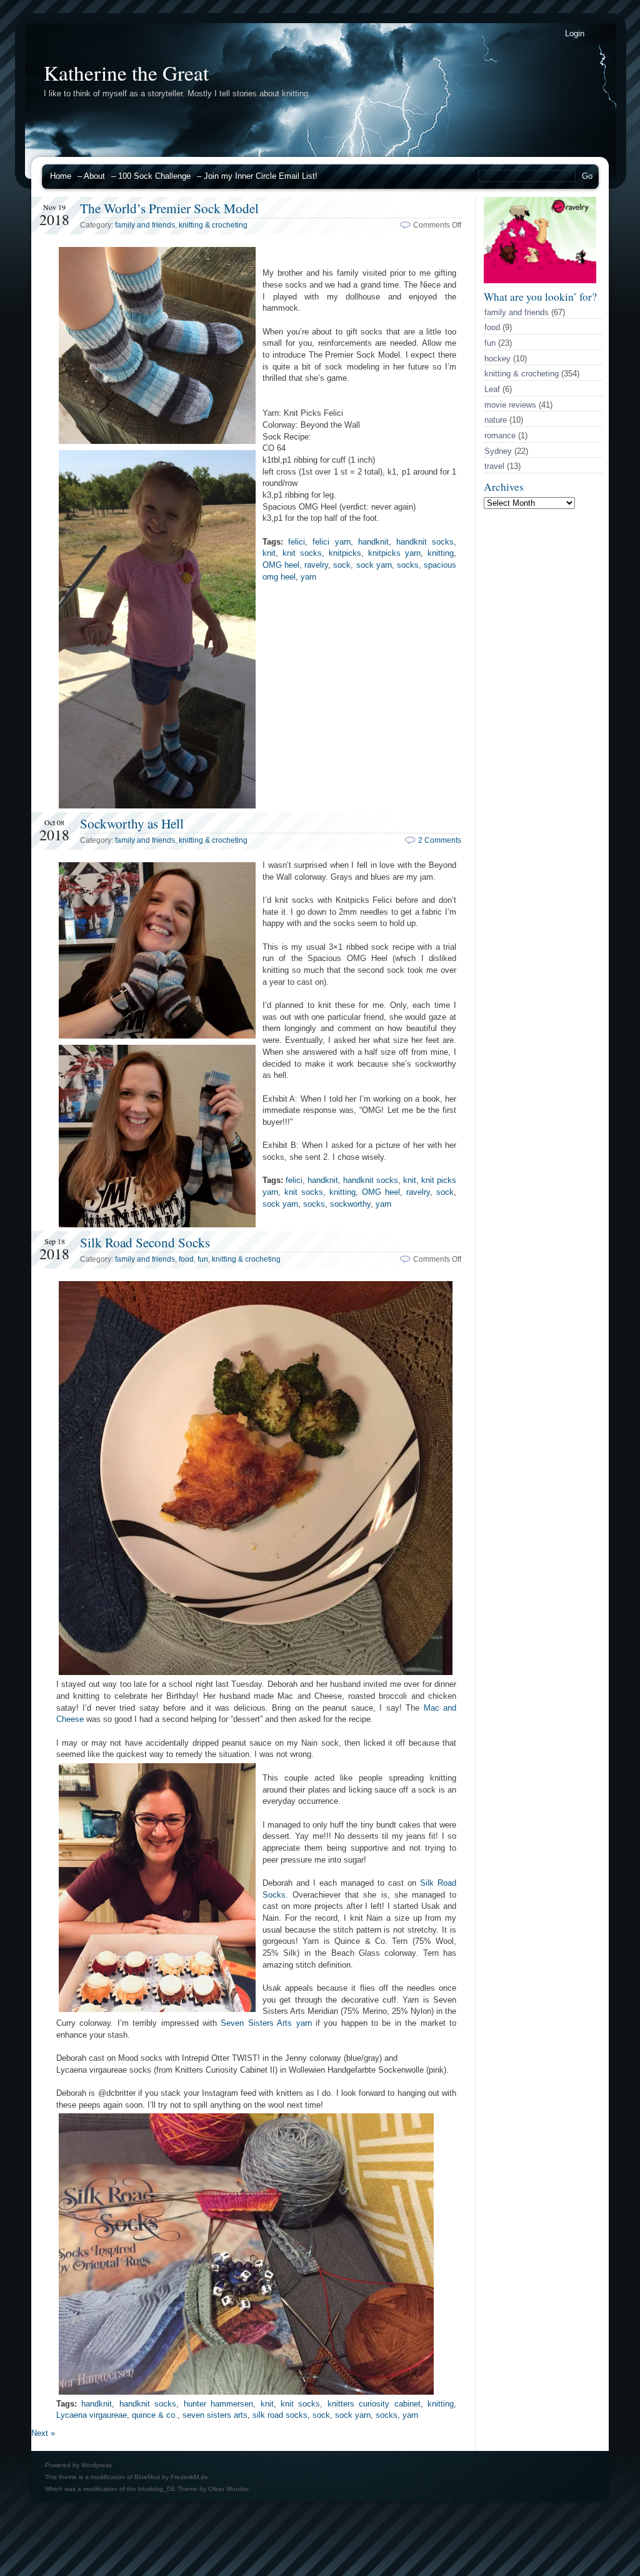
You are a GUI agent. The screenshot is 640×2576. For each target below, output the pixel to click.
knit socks (302, 553)
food (492, 327)
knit (269, 553)
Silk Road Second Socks (145, 1242)
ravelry (316, 565)
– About (91, 176)
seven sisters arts (215, 2415)
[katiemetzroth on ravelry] (540, 280)
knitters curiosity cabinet (374, 2404)
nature (496, 420)
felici (297, 542)
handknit (373, 542)
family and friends (517, 312)
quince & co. (155, 2415)
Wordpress (97, 2465)
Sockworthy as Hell (132, 823)
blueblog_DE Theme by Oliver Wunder (193, 2489)
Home (61, 176)
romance (500, 435)
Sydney (498, 451)
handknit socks (425, 542)
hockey (497, 359)
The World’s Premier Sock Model (169, 208)
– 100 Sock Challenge (151, 176)
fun (490, 343)
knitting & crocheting (522, 374)
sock (342, 565)
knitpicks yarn (394, 553)
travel (494, 466)
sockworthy (350, 1204)
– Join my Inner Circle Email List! (257, 176)
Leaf (492, 389)
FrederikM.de (189, 2477)
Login (575, 33)
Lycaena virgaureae (92, 2415)
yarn (308, 577)
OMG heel (281, 565)
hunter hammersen (218, 2404)
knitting (441, 553)
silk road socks (280, 2415)
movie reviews (510, 405)
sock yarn (374, 565)
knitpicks (345, 553)
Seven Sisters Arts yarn (266, 2023)
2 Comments (440, 840)
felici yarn (331, 542)
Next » (43, 2433)
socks (408, 565)
